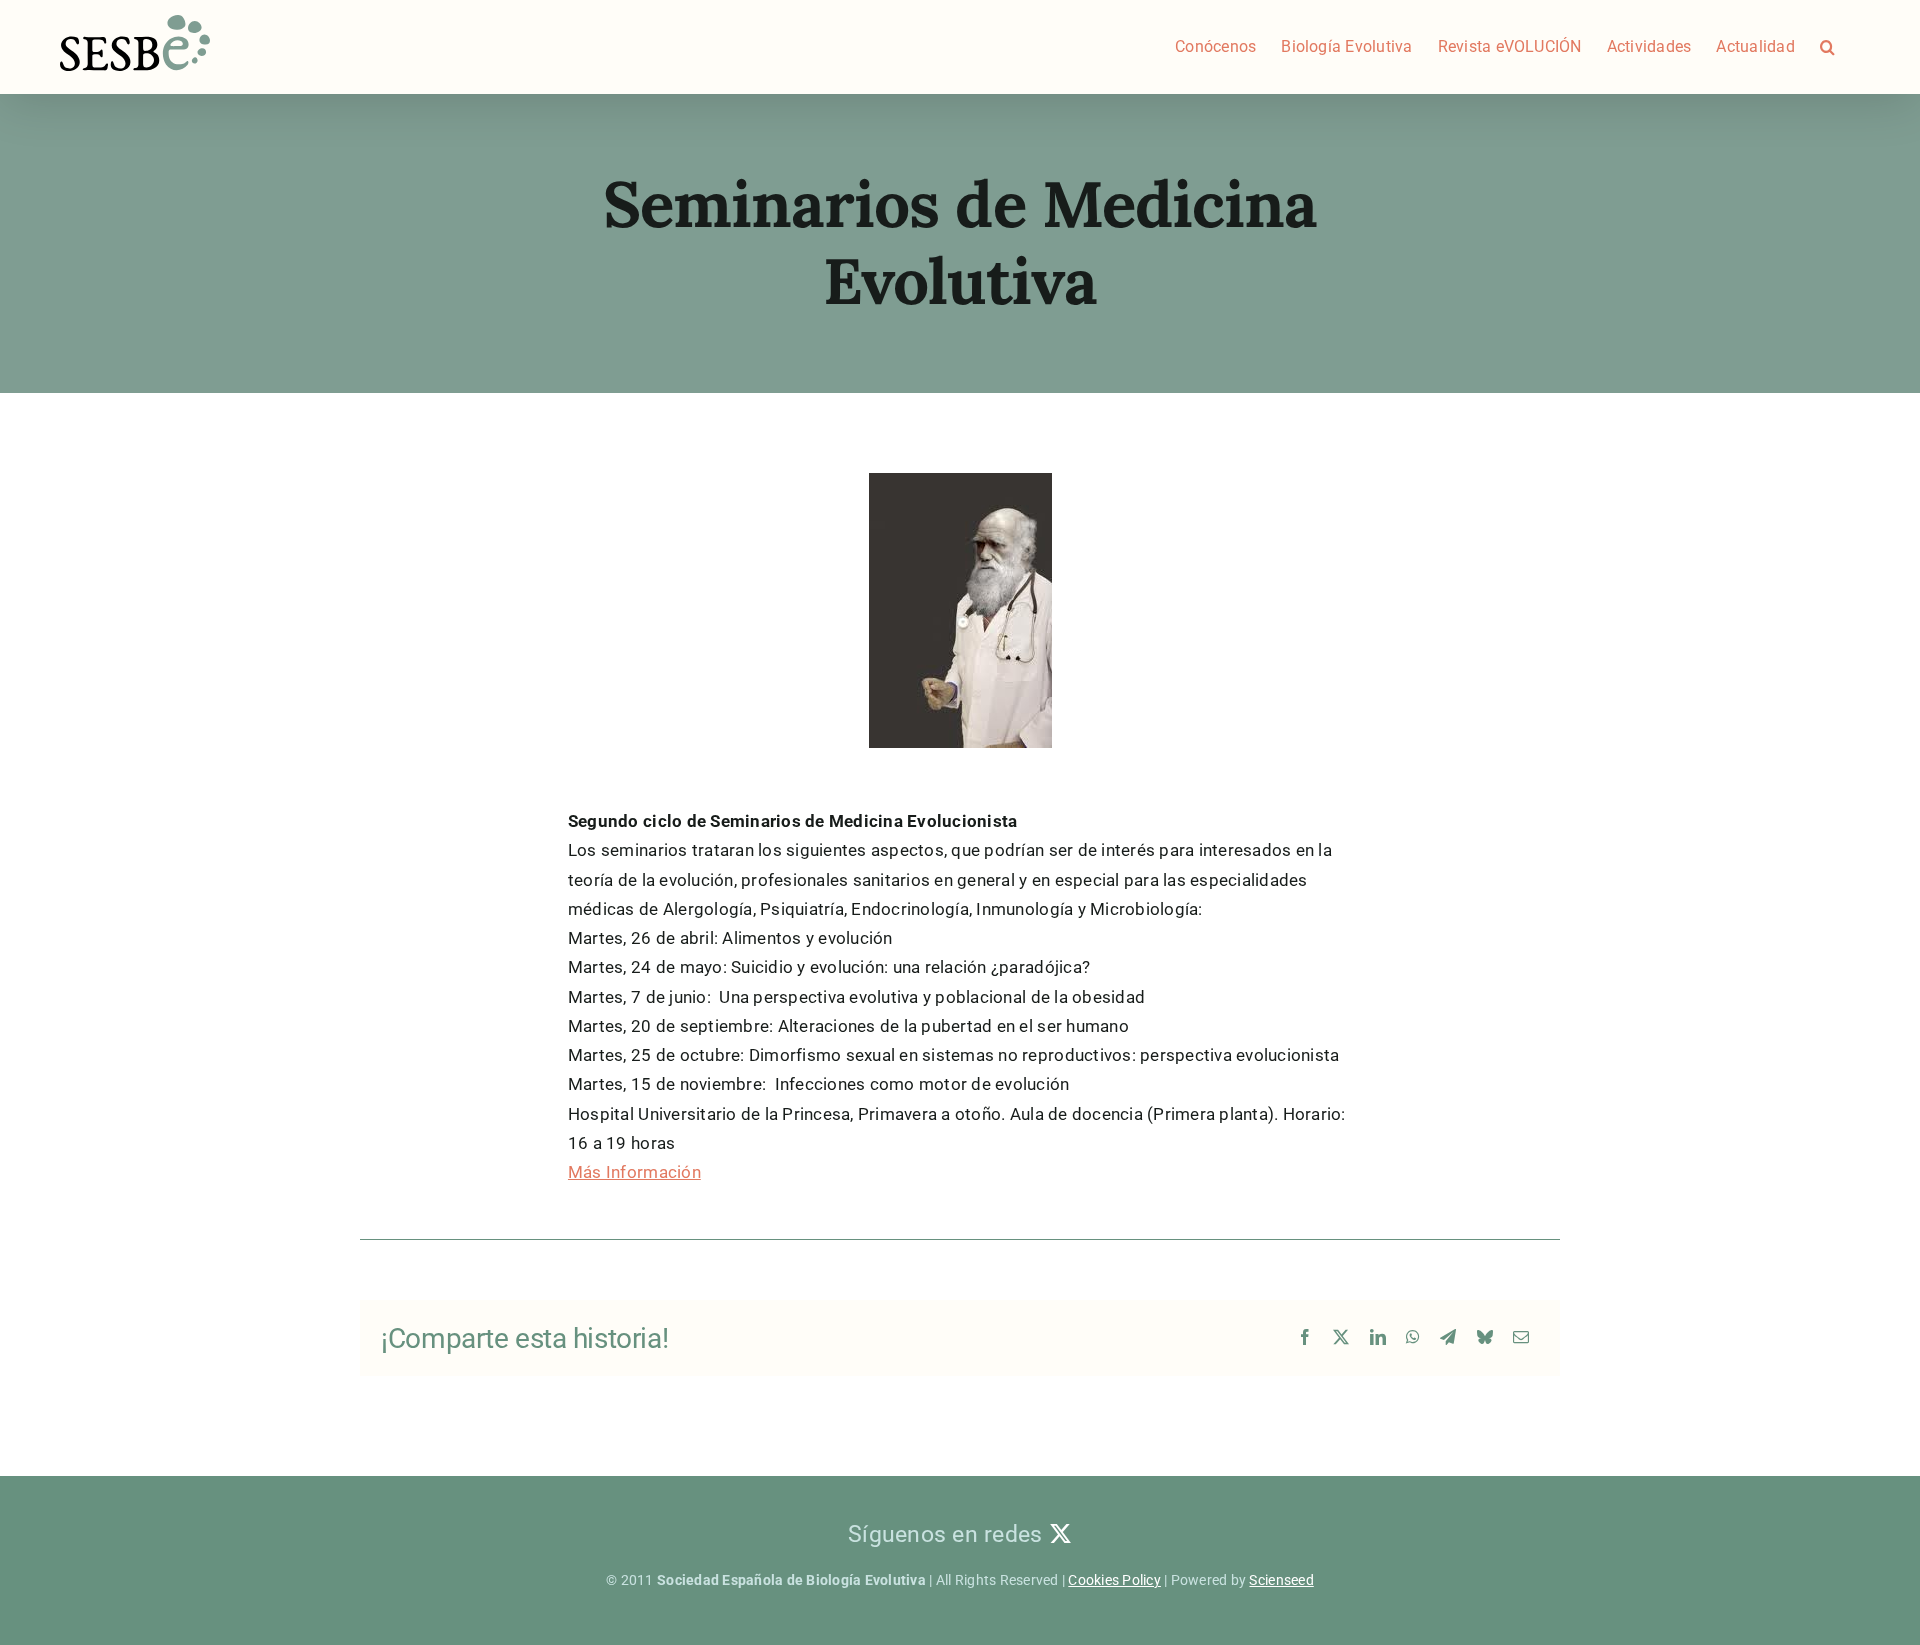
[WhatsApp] (1413, 1338)
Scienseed (1281, 1580)
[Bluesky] (1485, 1338)
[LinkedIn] (1378, 1338)
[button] (1827, 47)
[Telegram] (1448, 1338)
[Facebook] (1305, 1338)
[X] (1341, 1338)
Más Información (634, 1172)
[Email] (1521, 1338)
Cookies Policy (1114, 1580)
